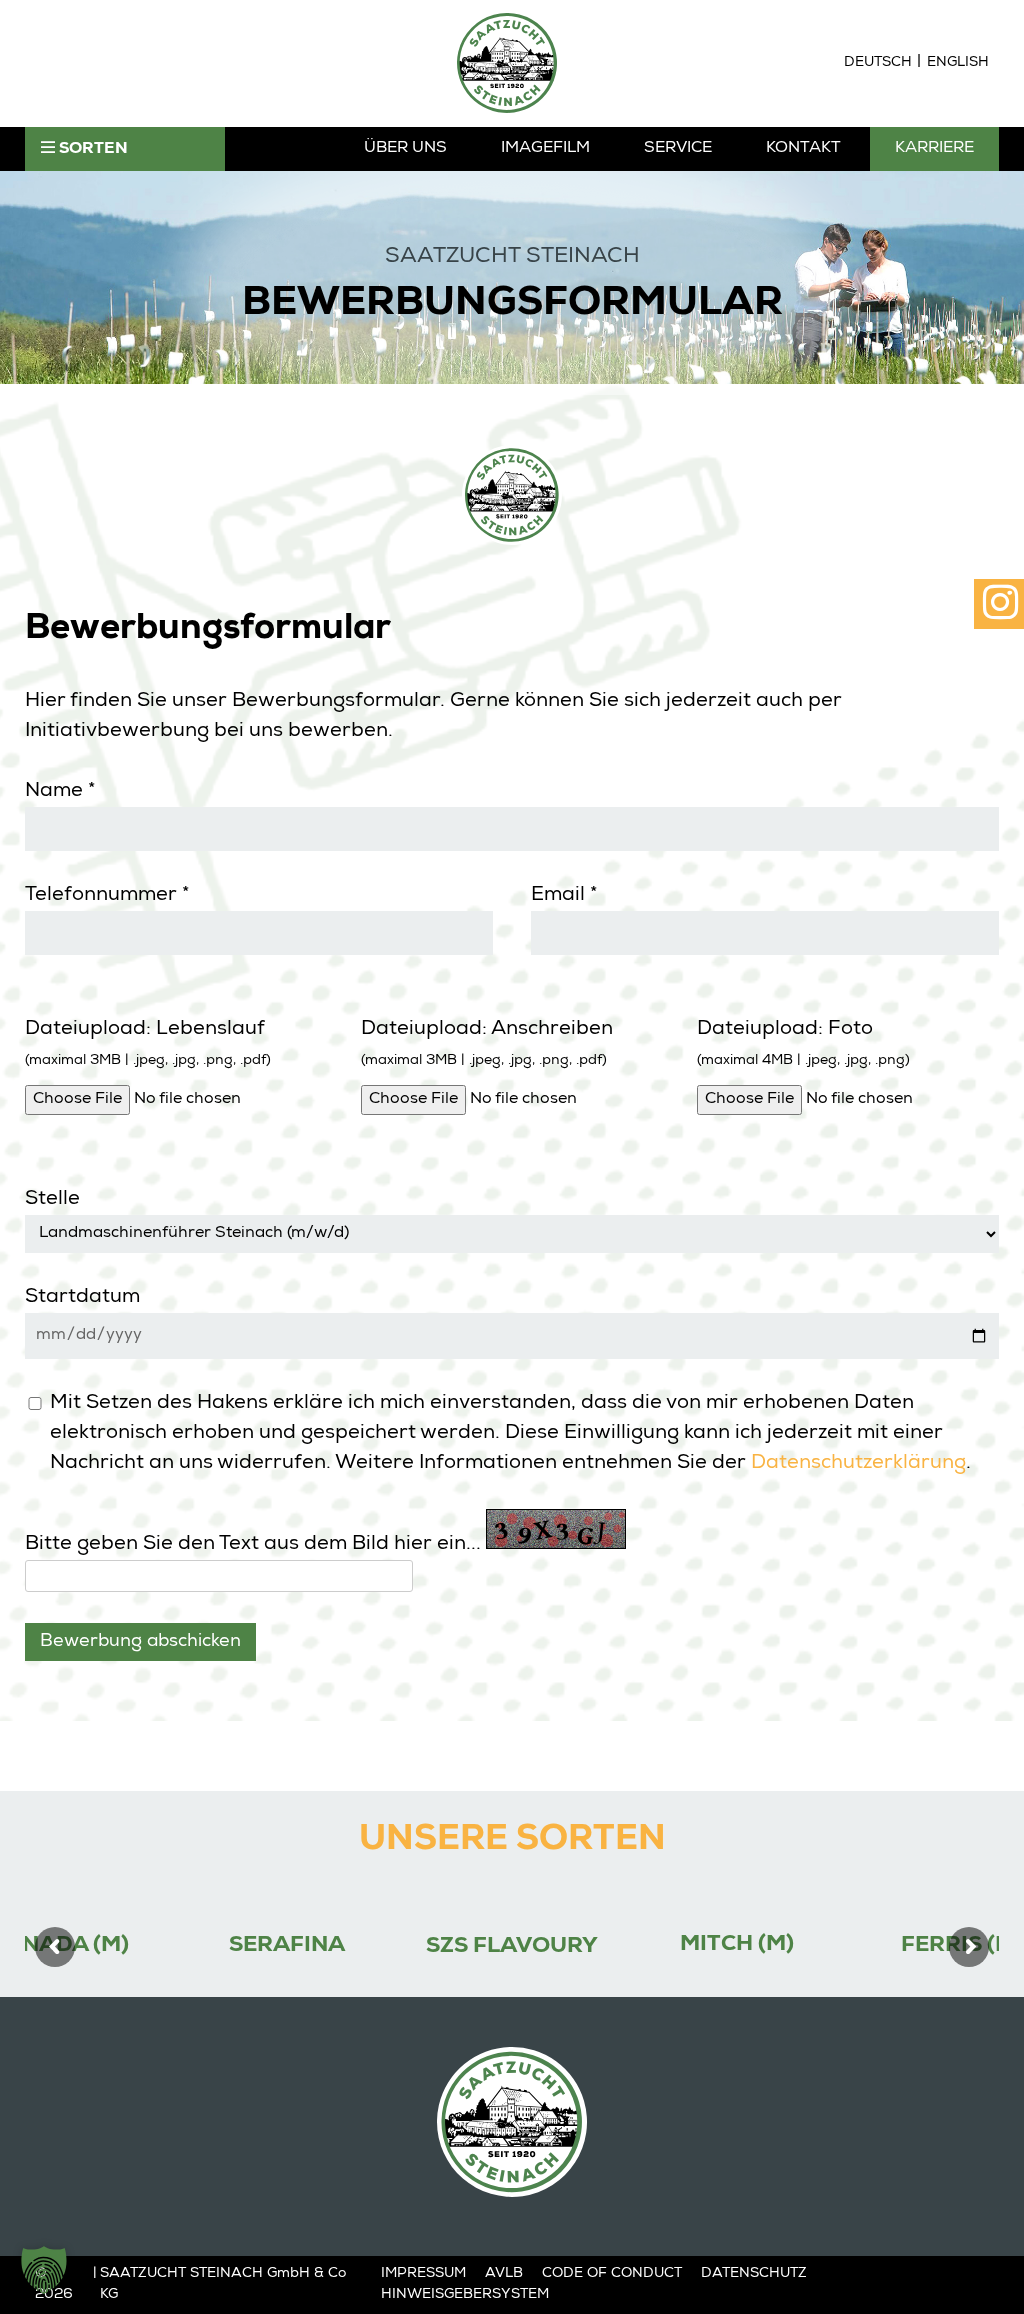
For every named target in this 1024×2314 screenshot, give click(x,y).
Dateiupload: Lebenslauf (148, 1044)
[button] (44, 2270)
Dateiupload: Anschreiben (487, 1044)
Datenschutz (754, 2274)
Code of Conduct (612, 2274)
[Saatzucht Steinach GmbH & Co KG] (507, 63)
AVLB (504, 2274)
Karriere (934, 149)
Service (678, 149)
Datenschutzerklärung (858, 1464)
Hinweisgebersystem (465, 2295)
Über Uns (405, 149)
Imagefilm (545, 149)
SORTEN (91, 150)
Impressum (423, 2274)
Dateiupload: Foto (803, 1044)
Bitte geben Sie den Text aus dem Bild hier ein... (253, 1545)
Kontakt (803, 149)
